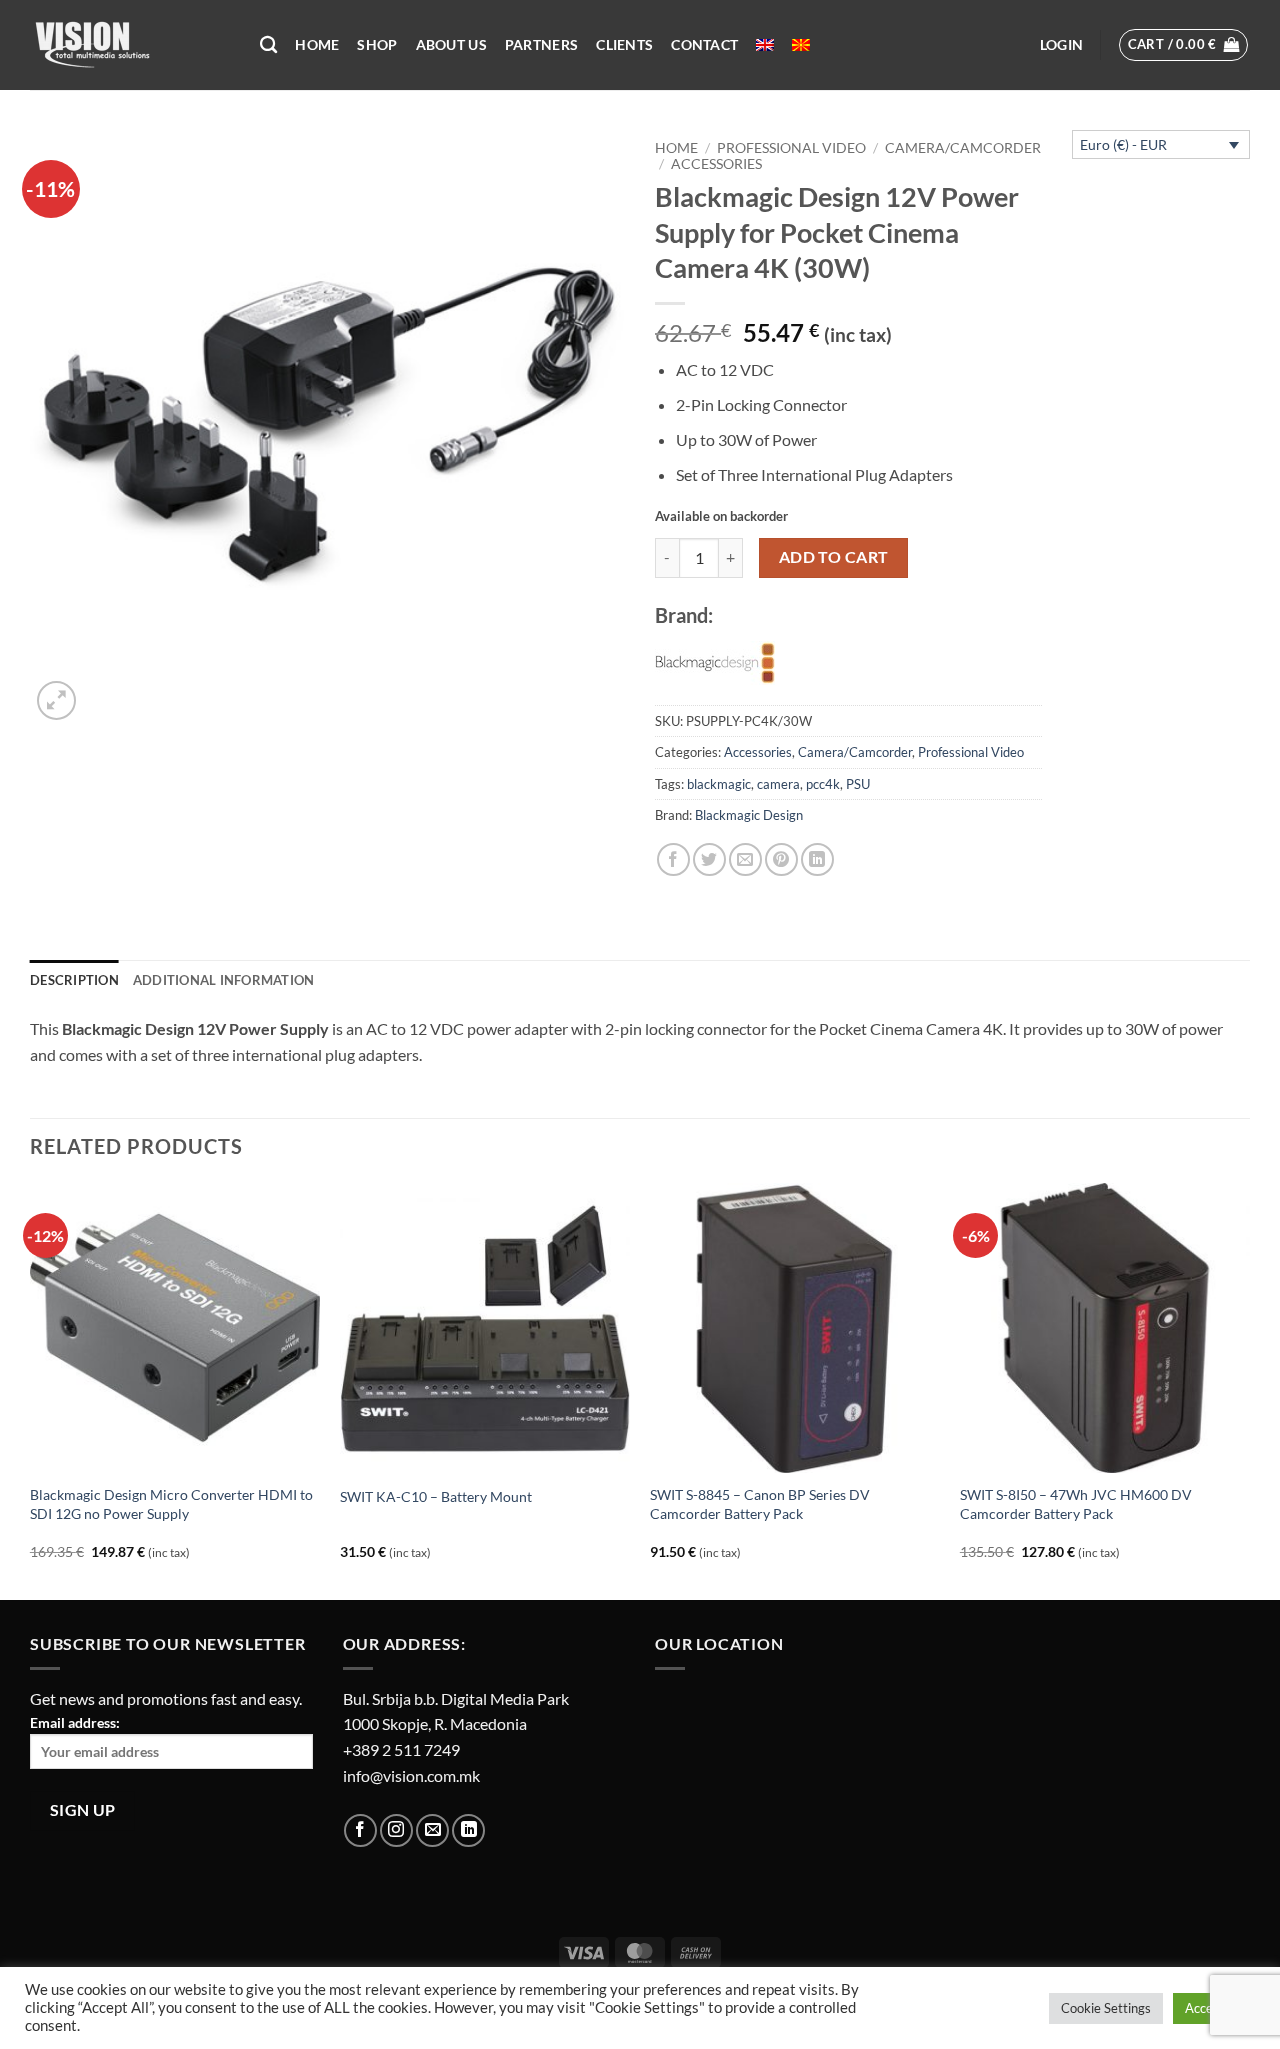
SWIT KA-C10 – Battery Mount (436, 1496)
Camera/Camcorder (963, 148)
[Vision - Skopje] (130, 45)
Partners (541, 44)
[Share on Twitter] (709, 859)
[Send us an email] (432, 1830)
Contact (704, 44)
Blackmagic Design (749, 815)
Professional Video (791, 148)
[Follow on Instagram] (396, 1830)
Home (317, 44)
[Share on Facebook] (673, 859)
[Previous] (31, 1389)
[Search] (268, 45)
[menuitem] (765, 45)
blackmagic (719, 784)
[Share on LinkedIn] (817, 859)
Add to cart (834, 557)
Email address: (75, 1722)
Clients (624, 44)
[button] (1061, 45)
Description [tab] (74, 980)
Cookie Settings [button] (1106, 2008)
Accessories (716, 164)
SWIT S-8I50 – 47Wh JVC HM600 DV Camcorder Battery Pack (1076, 1504)
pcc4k (823, 784)
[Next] (1249, 1389)
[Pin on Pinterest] (781, 859)
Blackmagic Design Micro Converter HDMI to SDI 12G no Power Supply (171, 1504)
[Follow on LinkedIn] (468, 1830)
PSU (858, 784)
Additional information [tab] (224, 980)
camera (778, 784)
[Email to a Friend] (745, 859)
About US (451, 44)
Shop (377, 44)
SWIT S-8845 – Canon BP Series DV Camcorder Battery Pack (760, 1504)
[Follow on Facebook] (360, 1830)
